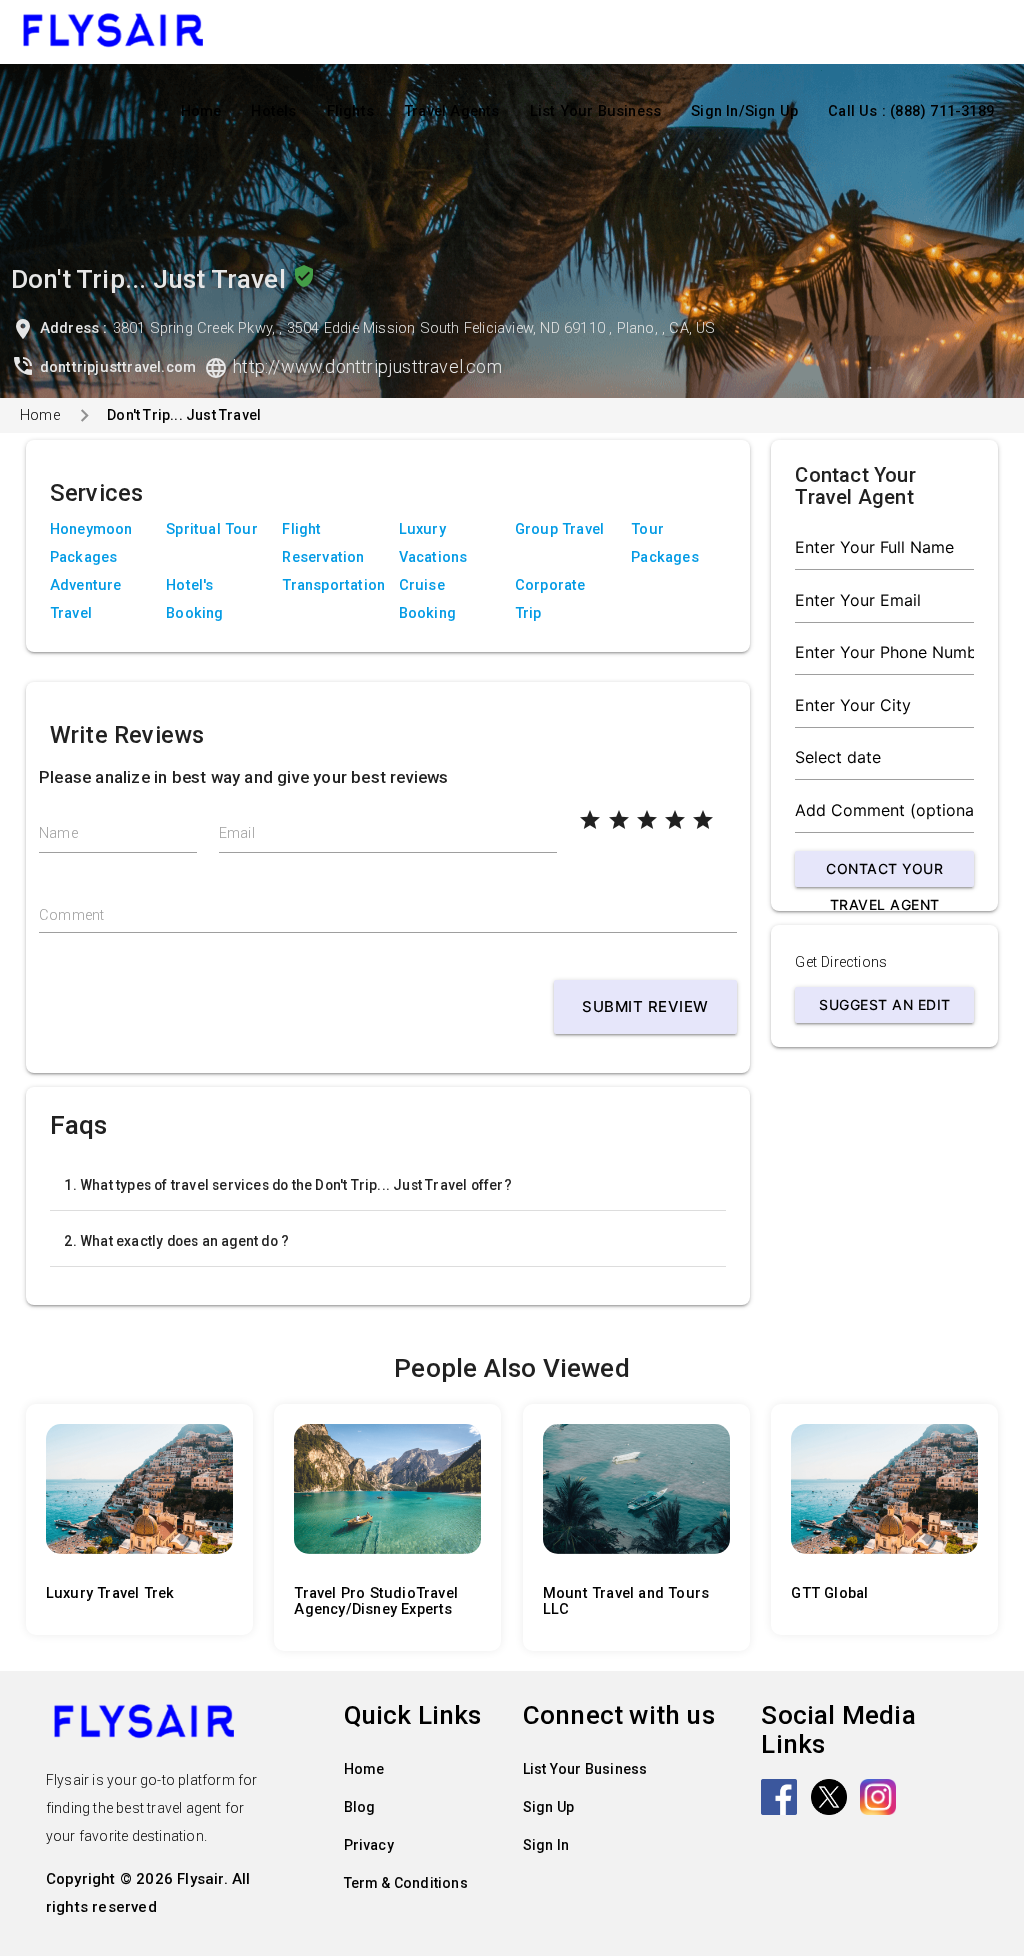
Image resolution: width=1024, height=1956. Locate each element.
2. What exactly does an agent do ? (176, 1241)
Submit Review (645, 1006)
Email (237, 833)
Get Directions (841, 962)
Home (201, 111)
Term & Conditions (406, 1883)
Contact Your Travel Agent (884, 873)
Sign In (546, 1845)
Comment (71, 915)
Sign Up (548, 1807)
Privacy (369, 1845)
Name (58, 833)
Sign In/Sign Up (744, 111)
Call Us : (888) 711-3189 (911, 111)
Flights (350, 111)
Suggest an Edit (885, 1004)
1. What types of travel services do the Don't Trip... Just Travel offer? (287, 1185)
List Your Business (596, 111)
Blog (360, 1807)
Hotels (273, 111)
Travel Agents (452, 111)
